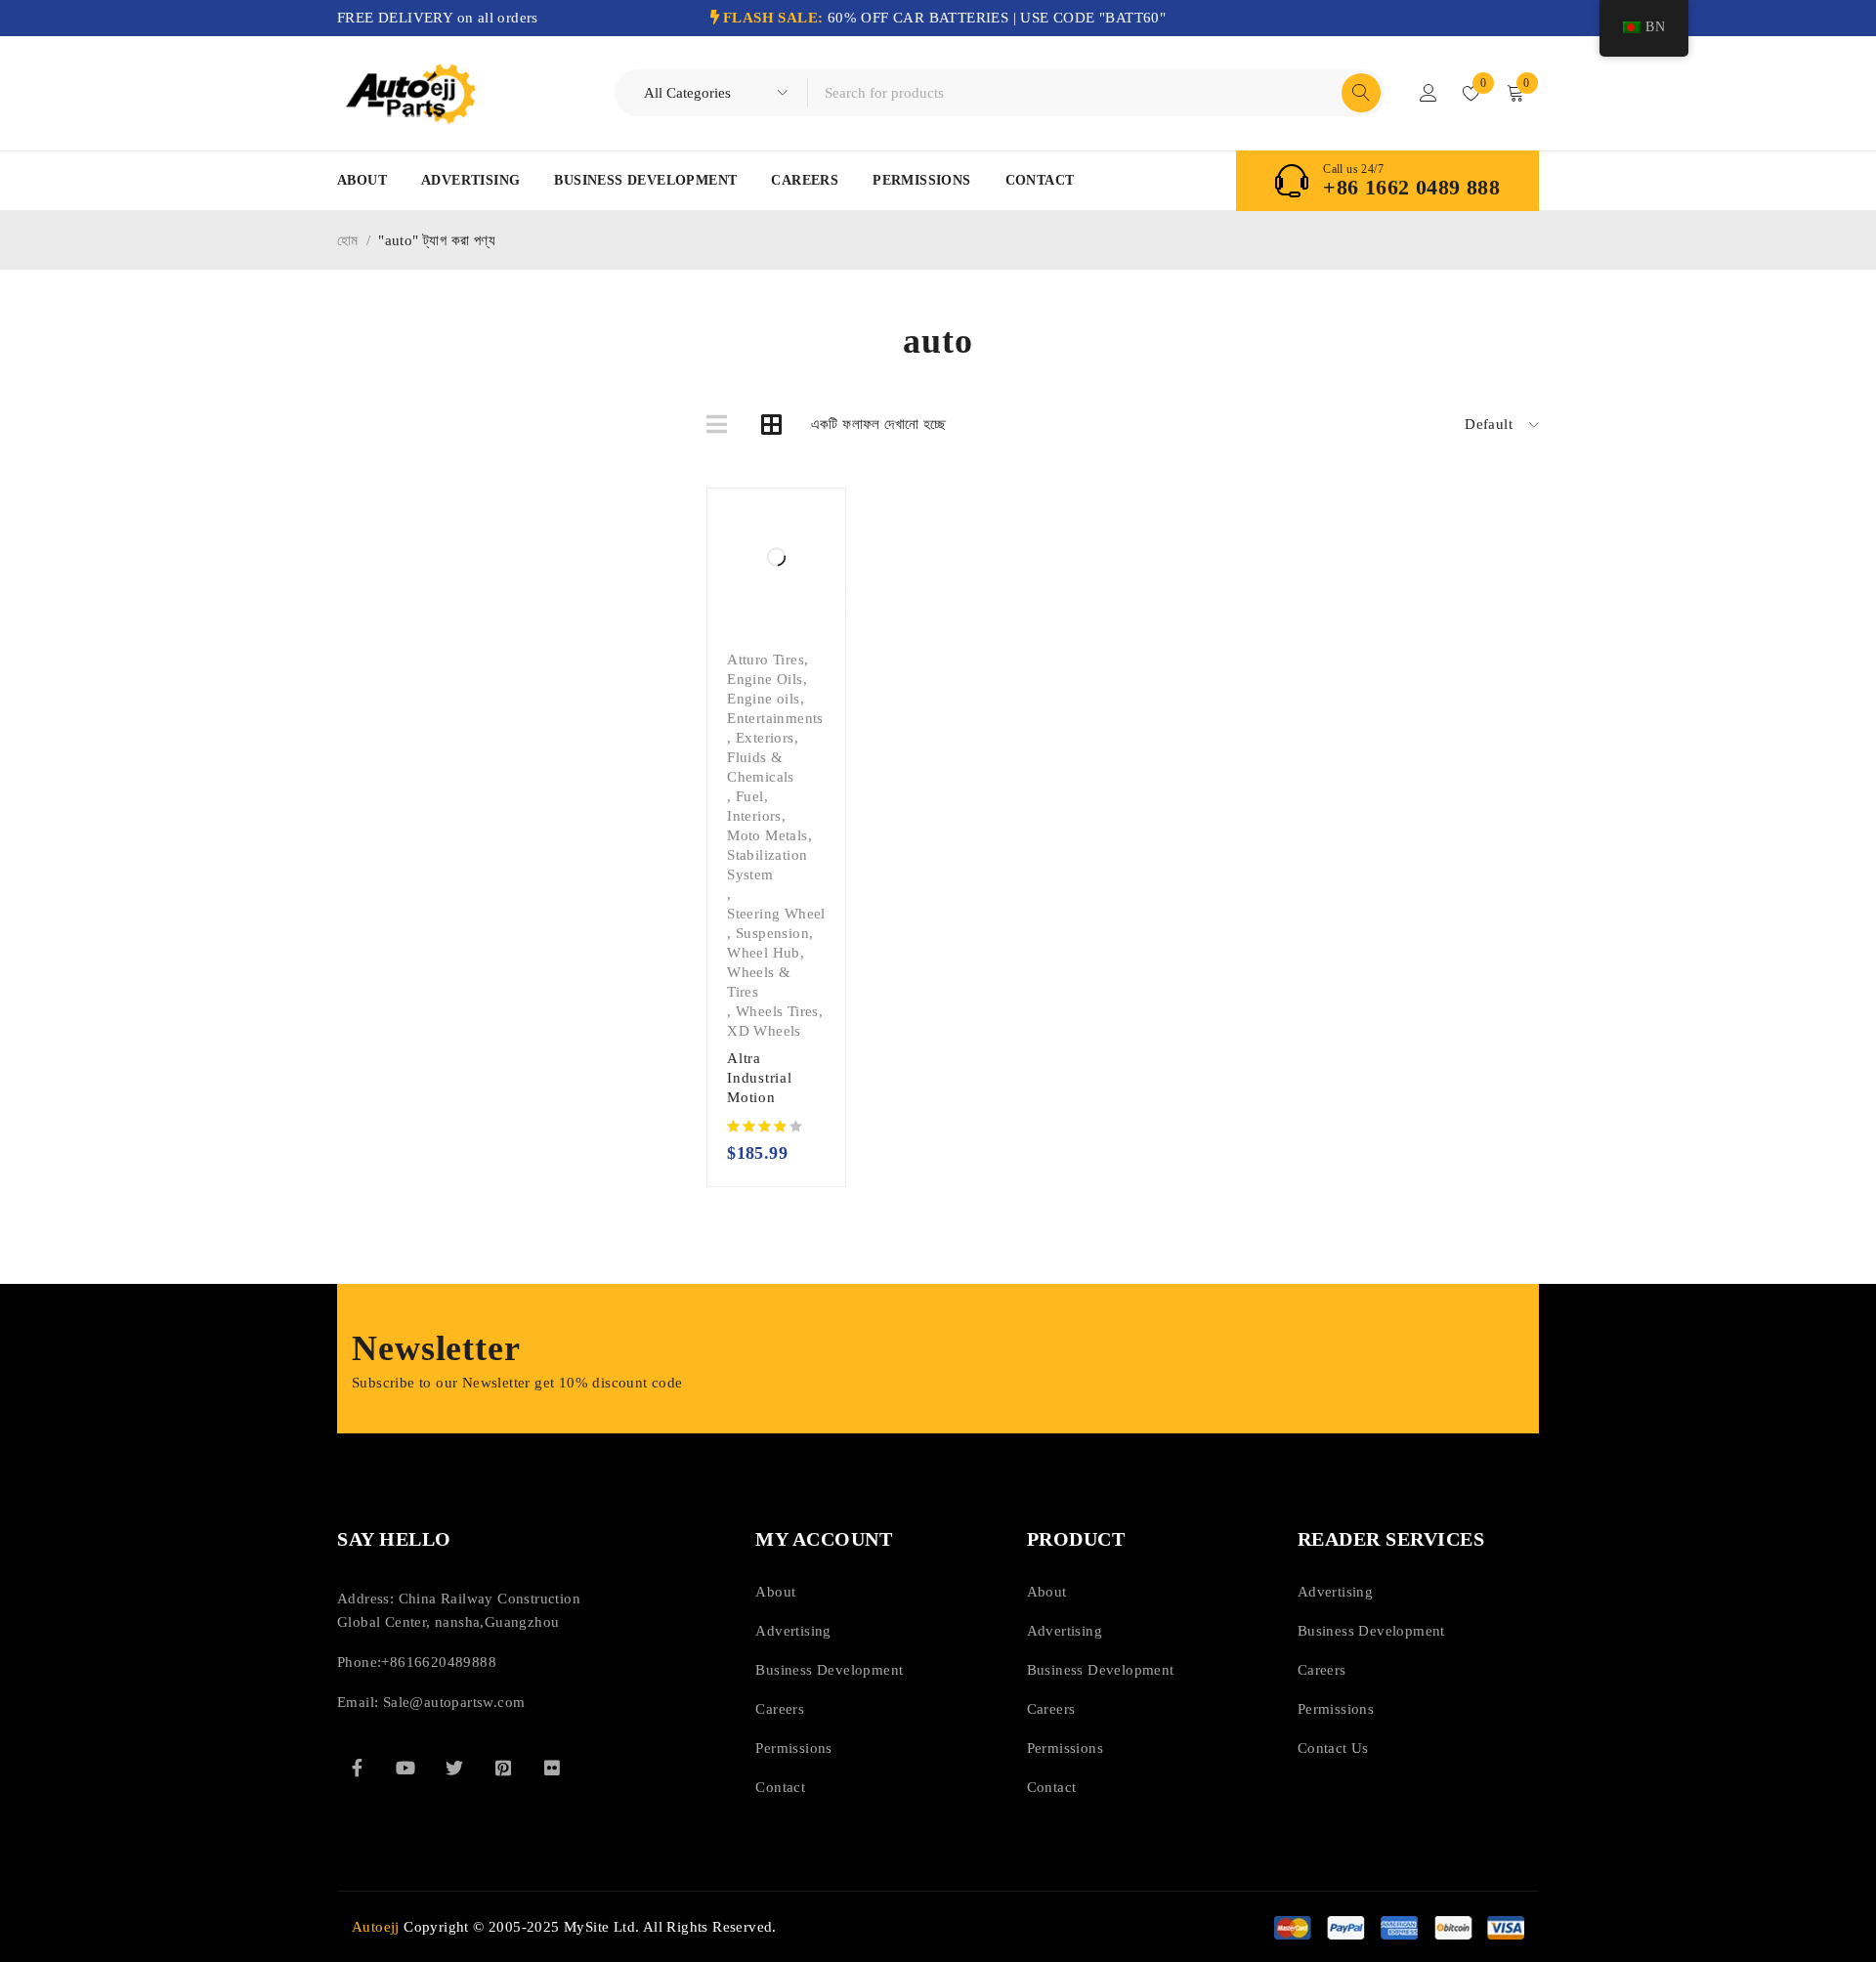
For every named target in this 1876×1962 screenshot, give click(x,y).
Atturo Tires (766, 660)
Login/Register (1428, 93)
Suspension (772, 933)
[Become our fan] (357, 1768)
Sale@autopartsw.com (454, 1702)
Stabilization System (767, 865)
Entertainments (775, 718)
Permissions (921, 180)
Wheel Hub (764, 953)
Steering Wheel (776, 914)
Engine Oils (765, 679)
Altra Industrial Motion (760, 1078)
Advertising (470, 180)
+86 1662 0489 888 (1411, 188)
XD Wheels (764, 1031)
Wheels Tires (777, 1011)
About (362, 180)
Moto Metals (767, 835)
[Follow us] (454, 1768)
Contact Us (1333, 1748)
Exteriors (765, 738)
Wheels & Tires (759, 982)
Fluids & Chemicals (761, 767)
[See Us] (503, 1768)
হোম (348, 240)
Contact (1040, 180)
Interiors (754, 816)
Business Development (645, 180)
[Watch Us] (405, 1768)
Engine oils (763, 699)
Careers (805, 180)
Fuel (750, 796)
